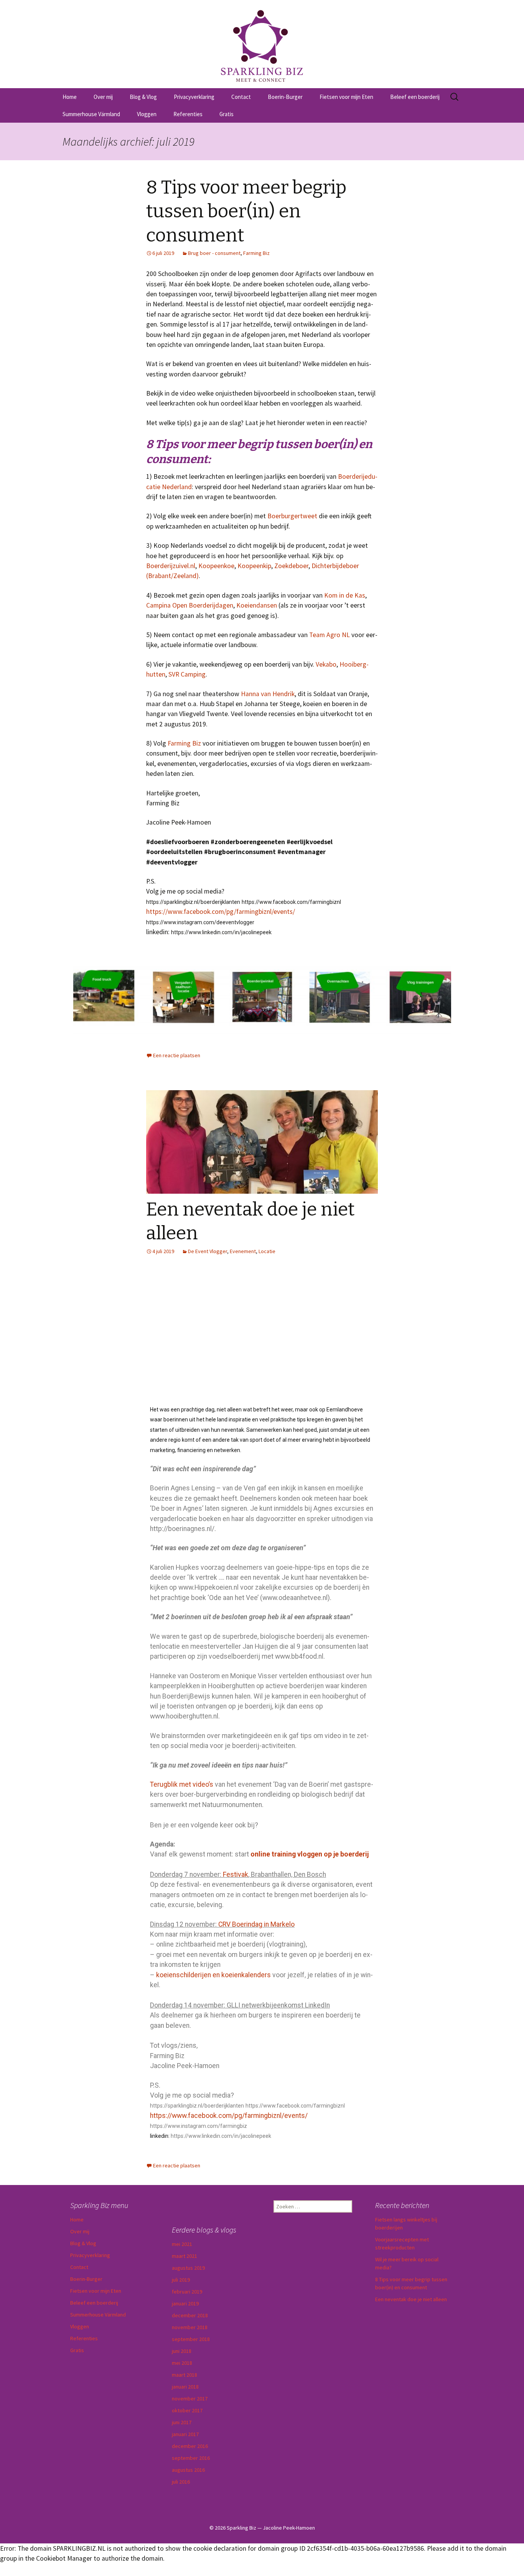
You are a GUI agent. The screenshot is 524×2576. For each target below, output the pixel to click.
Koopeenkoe (216, 566)
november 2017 (190, 2399)
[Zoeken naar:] (455, 97)
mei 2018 (182, 2363)
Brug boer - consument (214, 253)
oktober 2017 (187, 2410)
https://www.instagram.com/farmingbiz (199, 2126)
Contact (241, 97)
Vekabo (326, 664)
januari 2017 (185, 2434)
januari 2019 (185, 2303)
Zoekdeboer (291, 566)
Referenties (188, 114)
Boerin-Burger (285, 97)
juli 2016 (181, 2482)
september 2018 (191, 2339)
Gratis (227, 114)
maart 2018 (185, 2375)
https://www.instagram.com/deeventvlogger (200, 922)
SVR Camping (187, 674)
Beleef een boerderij (415, 97)
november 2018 (190, 2327)
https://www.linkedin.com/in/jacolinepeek (221, 932)
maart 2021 (185, 2256)
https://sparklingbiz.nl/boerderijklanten (193, 902)
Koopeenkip (254, 566)
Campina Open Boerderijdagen (190, 605)
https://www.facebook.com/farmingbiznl (291, 902)
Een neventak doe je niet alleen (411, 2299)
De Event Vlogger (208, 1251)
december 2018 (190, 2315)
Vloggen (147, 114)
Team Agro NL (330, 635)
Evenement (243, 1251)
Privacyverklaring (194, 97)
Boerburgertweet (292, 516)
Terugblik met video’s (182, 1784)
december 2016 (190, 2446)
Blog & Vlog (143, 97)
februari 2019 (187, 2292)
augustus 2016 (188, 2470)
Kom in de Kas (345, 595)
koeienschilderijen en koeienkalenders (213, 1975)
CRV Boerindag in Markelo (256, 1924)
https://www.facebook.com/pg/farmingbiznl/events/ (221, 912)
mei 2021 (182, 2244)
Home (70, 97)
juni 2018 (182, 2351)
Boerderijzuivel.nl (171, 566)
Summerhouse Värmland (91, 114)
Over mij (103, 97)
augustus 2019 (188, 2268)
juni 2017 (182, 2422)
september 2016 (191, 2458)
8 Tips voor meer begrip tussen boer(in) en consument (246, 211)
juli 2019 (181, 2280)
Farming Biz (256, 253)
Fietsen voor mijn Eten (346, 97)
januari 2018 (185, 2387)
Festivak (236, 1875)
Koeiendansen (257, 605)
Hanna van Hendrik (268, 694)
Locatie (267, 1251)
